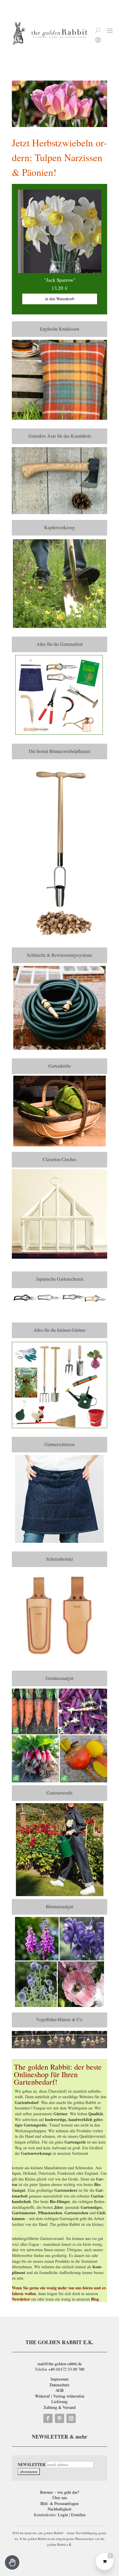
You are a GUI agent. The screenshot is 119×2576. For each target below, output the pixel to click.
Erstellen (78, 2515)
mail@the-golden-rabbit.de (60, 2364)
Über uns (60, 2498)
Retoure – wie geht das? (60, 2492)
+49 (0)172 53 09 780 (66, 2369)
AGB (59, 2390)
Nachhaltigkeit (59, 2509)
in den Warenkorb (75, 299)
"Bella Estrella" (75, 280)
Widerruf (42, 2396)
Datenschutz (59, 2385)
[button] (92, 249)
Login (63, 2515)
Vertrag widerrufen (69, 2396)
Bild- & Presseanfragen (59, 2503)
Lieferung (59, 2401)
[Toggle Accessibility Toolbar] (12, 2562)
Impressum (59, 2379)
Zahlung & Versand (60, 2407)
